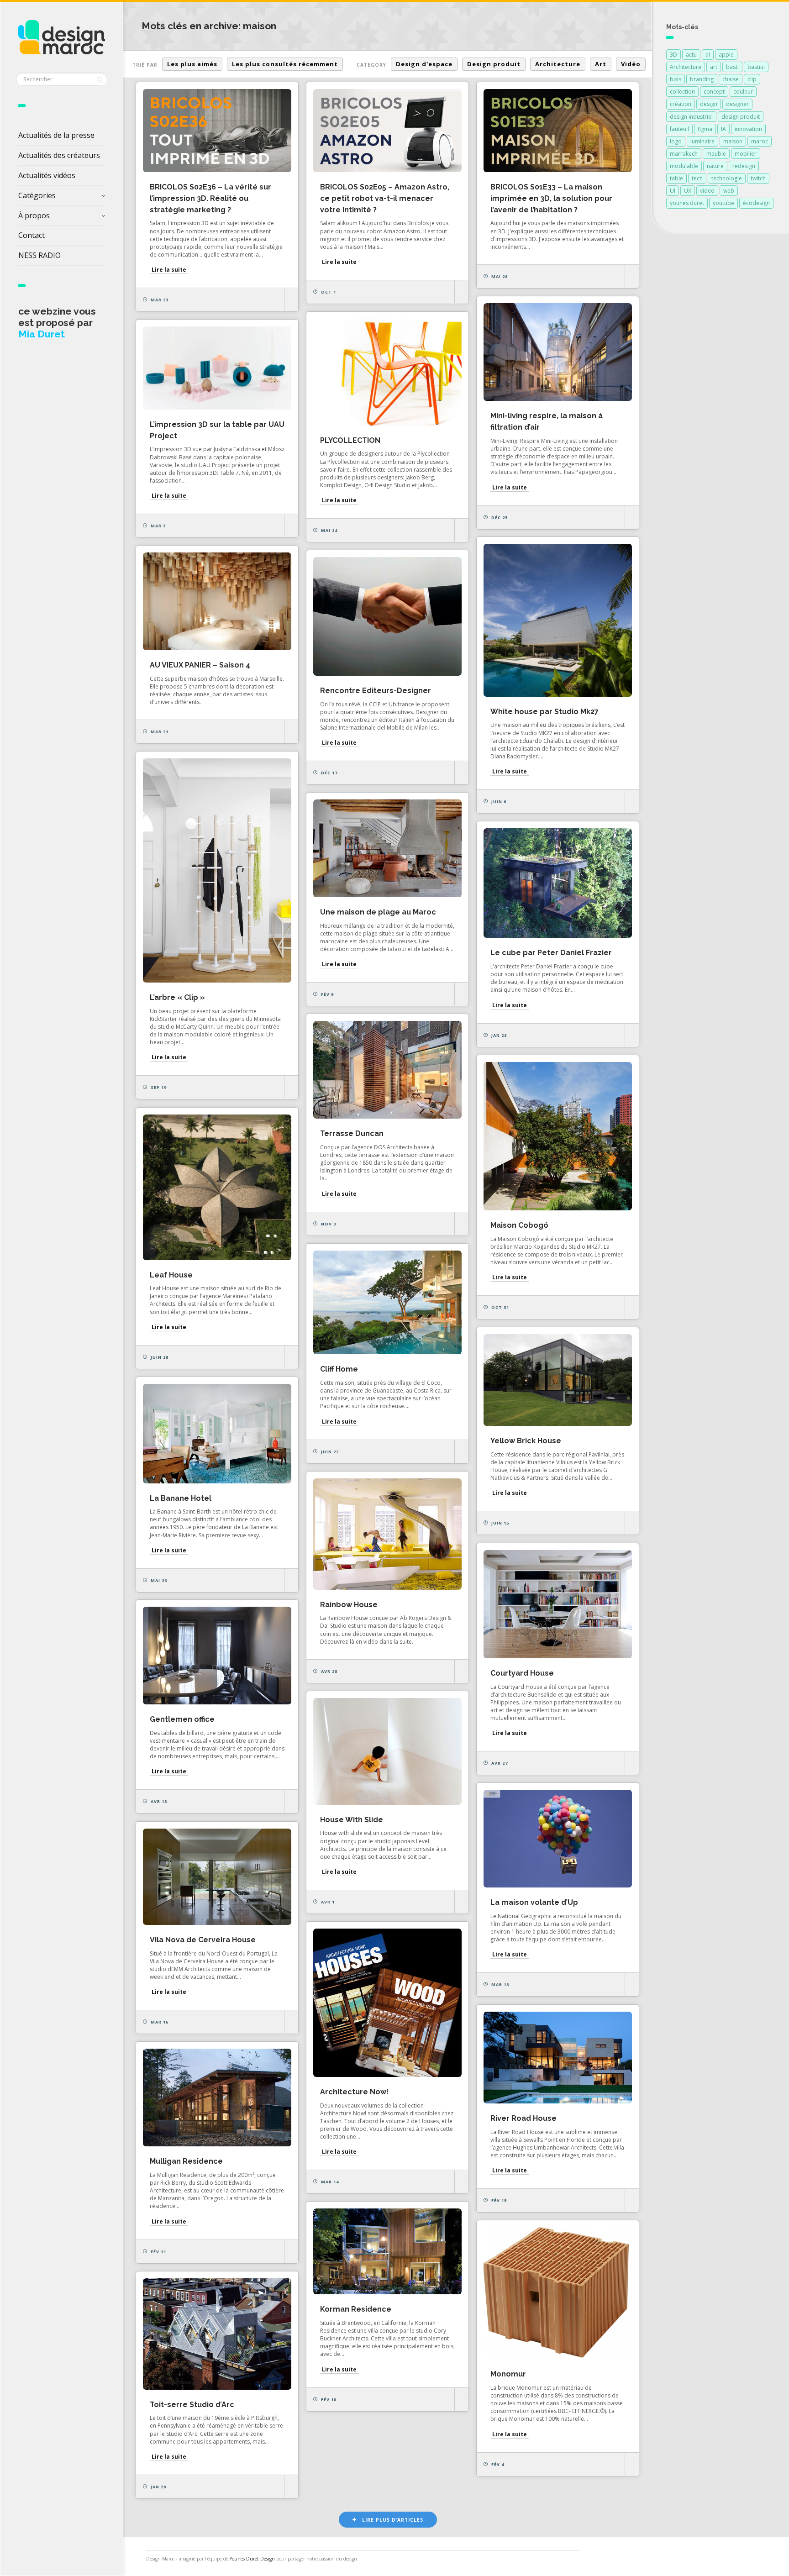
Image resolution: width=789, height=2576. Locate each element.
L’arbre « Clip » (177, 997)
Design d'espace (424, 64)
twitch (758, 178)
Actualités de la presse (56, 135)
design (709, 104)
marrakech (684, 154)
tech (697, 178)
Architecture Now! (354, 2092)
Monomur (508, 2374)
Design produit (494, 64)
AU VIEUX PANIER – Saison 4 (200, 665)
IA (723, 129)
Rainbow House (349, 1605)
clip (752, 79)
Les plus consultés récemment (285, 64)
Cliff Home (339, 1369)
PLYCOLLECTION (350, 440)
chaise (731, 79)
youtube (723, 203)
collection (682, 92)
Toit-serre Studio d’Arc (192, 2405)
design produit (741, 117)
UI (673, 191)
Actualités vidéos (47, 175)
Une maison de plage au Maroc (378, 912)
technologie (727, 178)
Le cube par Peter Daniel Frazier (551, 953)
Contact (32, 235)
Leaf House (171, 1275)
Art (601, 64)
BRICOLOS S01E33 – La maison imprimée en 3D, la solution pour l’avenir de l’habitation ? (551, 198)
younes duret (687, 203)
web (729, 191)
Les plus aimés (192, 64)
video (707, 191)
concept (714, 92)
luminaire (702, 141)
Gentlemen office (182, 1719)
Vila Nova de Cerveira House (203, 1940)
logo (676, 141)
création (681, 104)
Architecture (558, 64)
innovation (748, 129)
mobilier (746, 154)
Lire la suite (169, 270)
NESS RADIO (39, 255)
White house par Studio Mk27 (544, 712)
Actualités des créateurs (59, 155)
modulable (684, 166)
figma (705, 129)
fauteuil (679, 129)
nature (715, 166)
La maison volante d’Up (534, 1902)
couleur (743, 92)
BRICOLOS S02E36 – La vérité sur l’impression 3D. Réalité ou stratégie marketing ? (210, 198)
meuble (716, 154)
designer (737, 104)
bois (676, 79)
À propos (34, 216)
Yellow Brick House (526, 1441)
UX (688, 191)
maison (733, 141)
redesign (744, 166)
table (676, 178)
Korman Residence (356, 2309)
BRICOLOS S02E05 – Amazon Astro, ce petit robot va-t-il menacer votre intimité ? (385, 198)
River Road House (523, 2118)
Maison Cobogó (519, 1225)
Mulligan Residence (186, 2161)
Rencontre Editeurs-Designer (376, 691)
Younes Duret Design (252, 2559)
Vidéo (631, 64)
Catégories (37, 195)
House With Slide (352, 1820)
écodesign (756, 203)
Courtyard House (522, 1673)
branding (702, 79)
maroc (760, 141)
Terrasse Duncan (352, 1133)
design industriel (691, 117)
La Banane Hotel (181, 1498)
